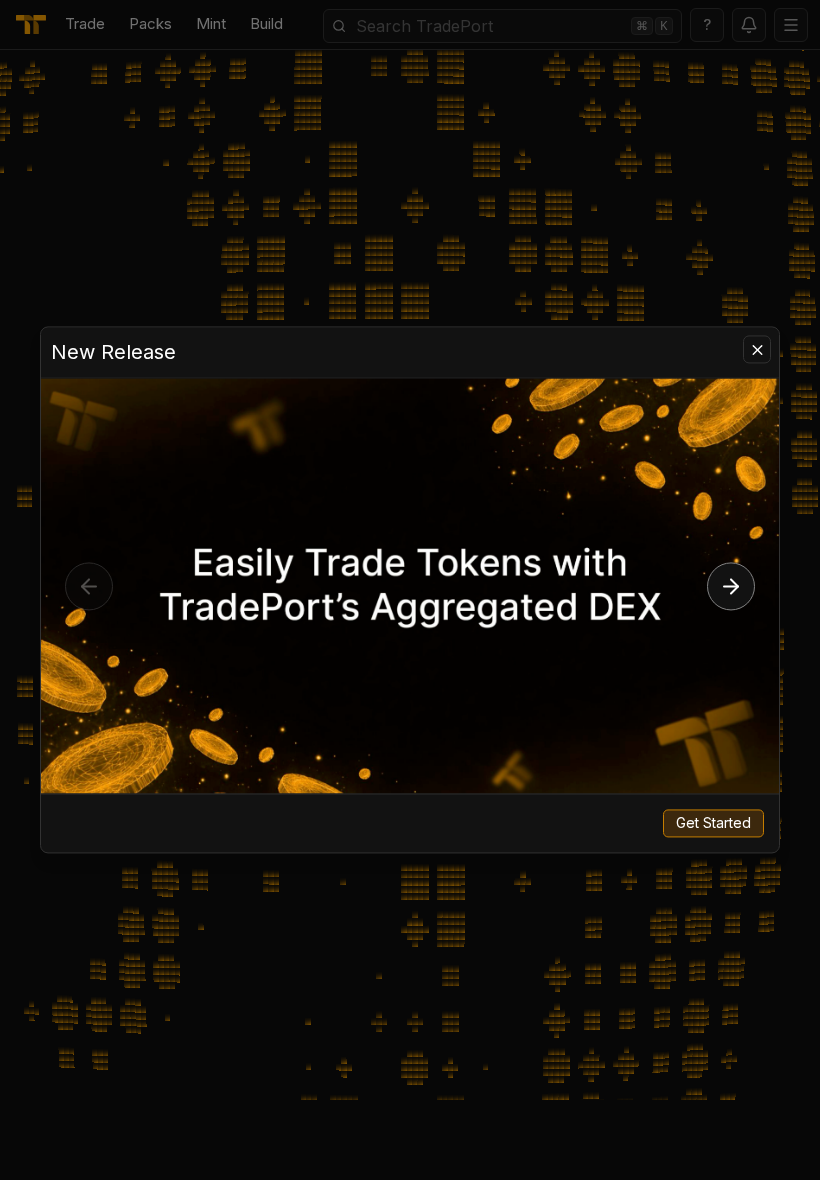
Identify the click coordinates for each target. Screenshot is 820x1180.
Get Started (713, 823)
